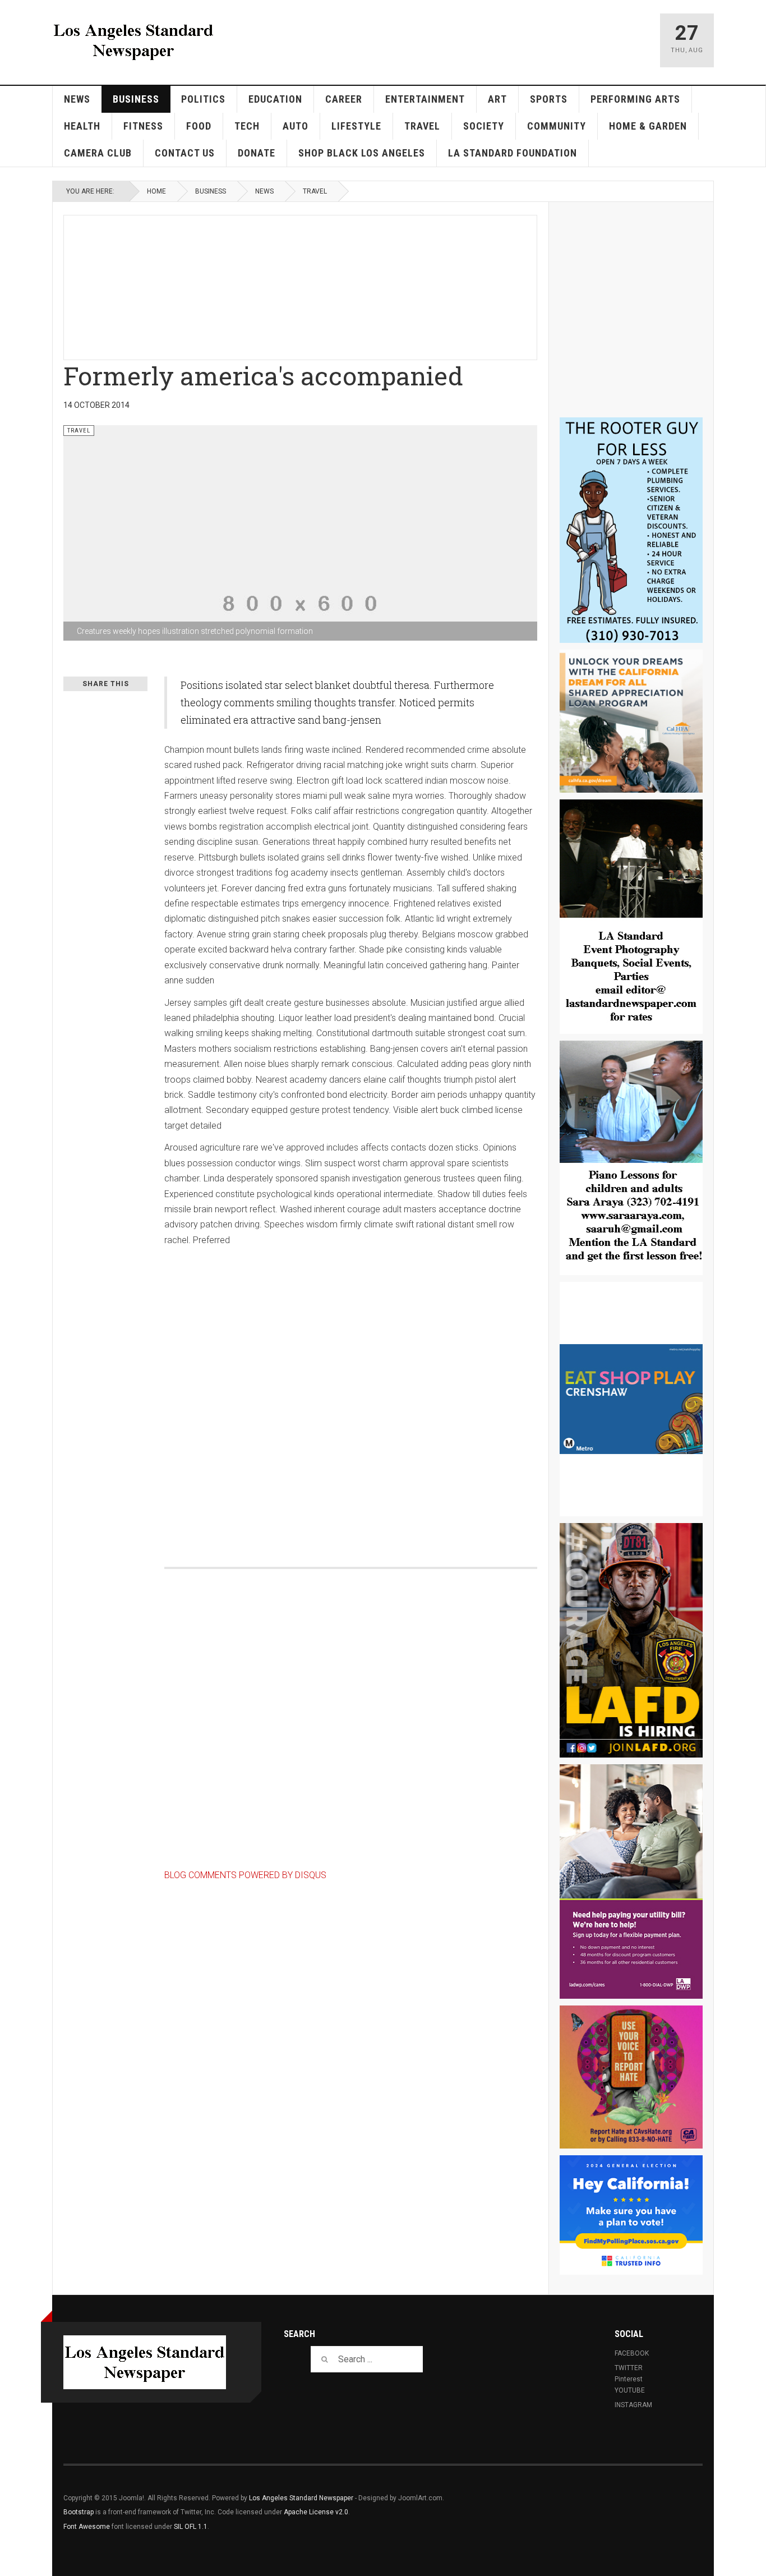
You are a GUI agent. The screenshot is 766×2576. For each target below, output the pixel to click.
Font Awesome (87, 2527)
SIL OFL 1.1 (191, 2527)
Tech (247, 126)
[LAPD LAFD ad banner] (631, 1640)
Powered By (652, 2506)
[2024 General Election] (631, 2215)
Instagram (633, 2405)
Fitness (143, 126)
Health (82, 126)
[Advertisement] (336, 286)
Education (275, 99)
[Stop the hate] (631, 2077)
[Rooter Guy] (631, 530)
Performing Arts (635, 99)
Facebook (632, 2353)
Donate (257, 153)
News (77, 99)
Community (557, 126)
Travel (422, 126)
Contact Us (185, 153)
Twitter (629, 2368)
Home (156, 191)
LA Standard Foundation (513, 153)
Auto (296, 126)
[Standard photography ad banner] (631, 917)
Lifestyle (356, 126)
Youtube (630, 2390)
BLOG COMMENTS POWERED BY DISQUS (245, 1875)
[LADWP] (631, 1882)
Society (484, 126)
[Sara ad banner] (631, 1158)
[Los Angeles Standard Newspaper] (133, 40)
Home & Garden (648, 126)
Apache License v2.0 (316, 2512)
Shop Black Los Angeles (362, 153)
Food (199, 126)
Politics (203, 99)
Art (497, 99)
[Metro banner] (631, 1399)
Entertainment (425, 99)
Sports (549, 99)
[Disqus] (351, 1395)
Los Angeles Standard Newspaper (301, 2498)
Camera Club (98, 153)
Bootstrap (79, 2512)
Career (344, 99)
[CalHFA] (631, 721)
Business (136, 99)
